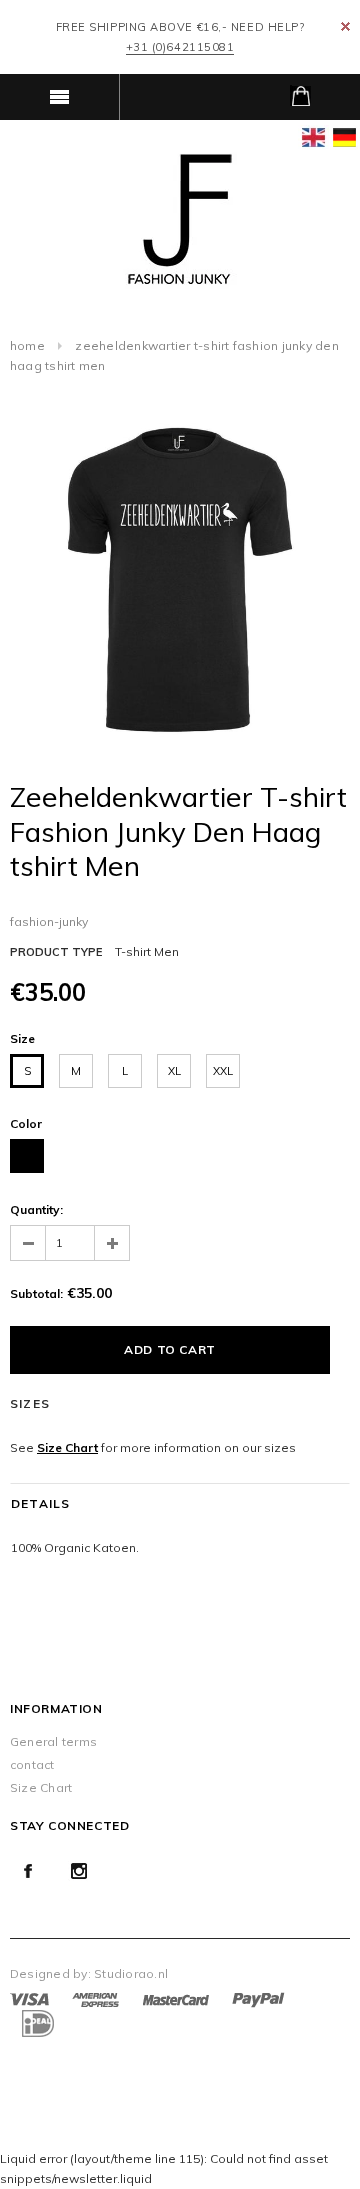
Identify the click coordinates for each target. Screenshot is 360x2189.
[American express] (95, 1998)
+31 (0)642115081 (180, 47)
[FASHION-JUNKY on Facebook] (28, 1871)
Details (40, 1503)
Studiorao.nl (131, 1973)
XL (174, 1071)
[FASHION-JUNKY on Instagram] (79, 1871)
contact (32, 1764)
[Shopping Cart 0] (300, 97)
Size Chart (67, 1447)
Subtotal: (36, 1293)
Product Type (56, 952)
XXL (223, 1071)
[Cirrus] (36, 2022)
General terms (53, 1741)
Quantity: (36, 1209)
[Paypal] (258, 1998)
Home (27, 345)
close (345, 26)
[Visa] (29, 1998)
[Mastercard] (176, 1998)
